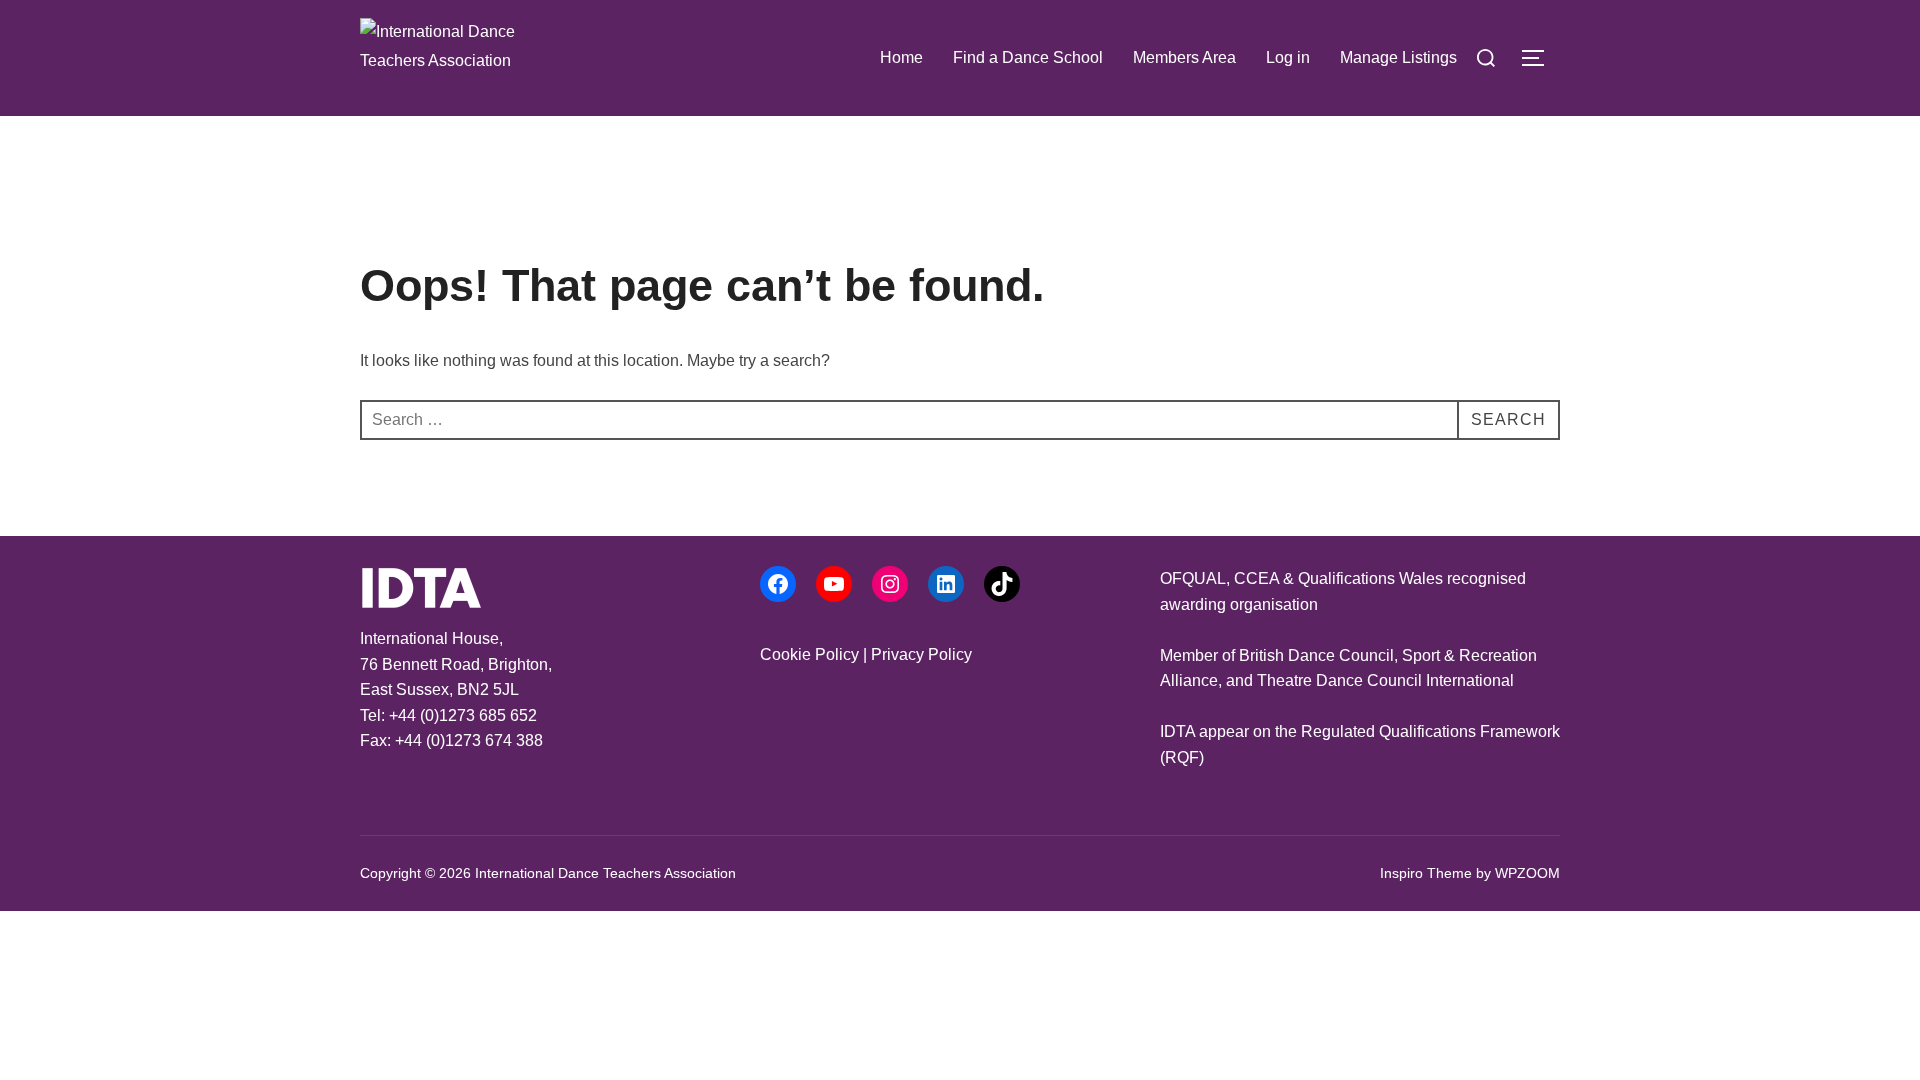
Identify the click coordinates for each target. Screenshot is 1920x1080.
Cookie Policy (809, 654)
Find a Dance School (1028, 57)
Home (901, 57)
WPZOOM (1527, 873)
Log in (1288, 57)
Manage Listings (1398, 57)
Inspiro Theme (1426, 873)
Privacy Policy (921, 654)
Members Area (1184, 57)
